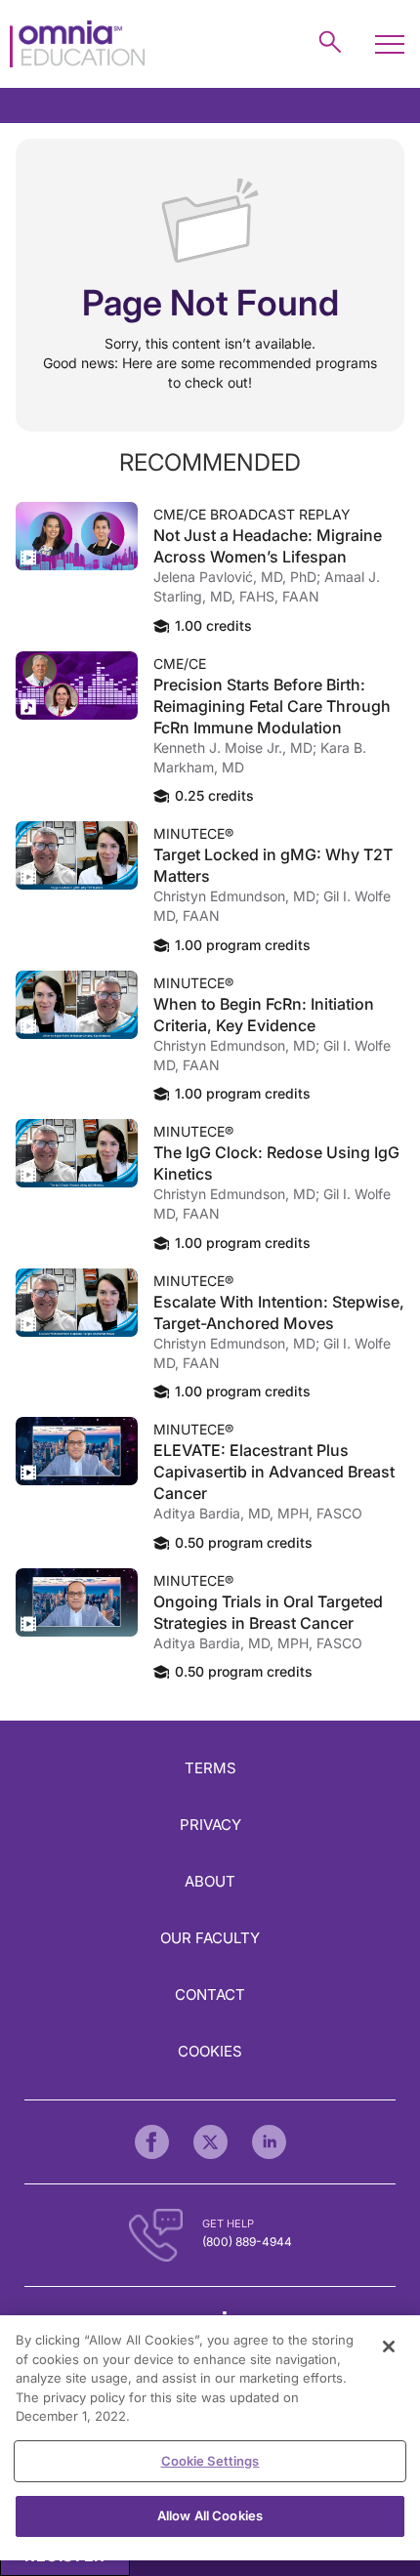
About (210, 1881)
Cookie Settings (210, 2461)
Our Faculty (210, 1938)
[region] (210, 2438)
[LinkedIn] (269, 2142)
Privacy (210, 1825)
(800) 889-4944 (247, 2242)
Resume (77, 536)
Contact (210, 1994)
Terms (210, 1768)
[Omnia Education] (77, 44)
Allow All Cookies (210, 2515)
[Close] (389, 2347)
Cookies (210, 2051)
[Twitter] (210, 2142)
